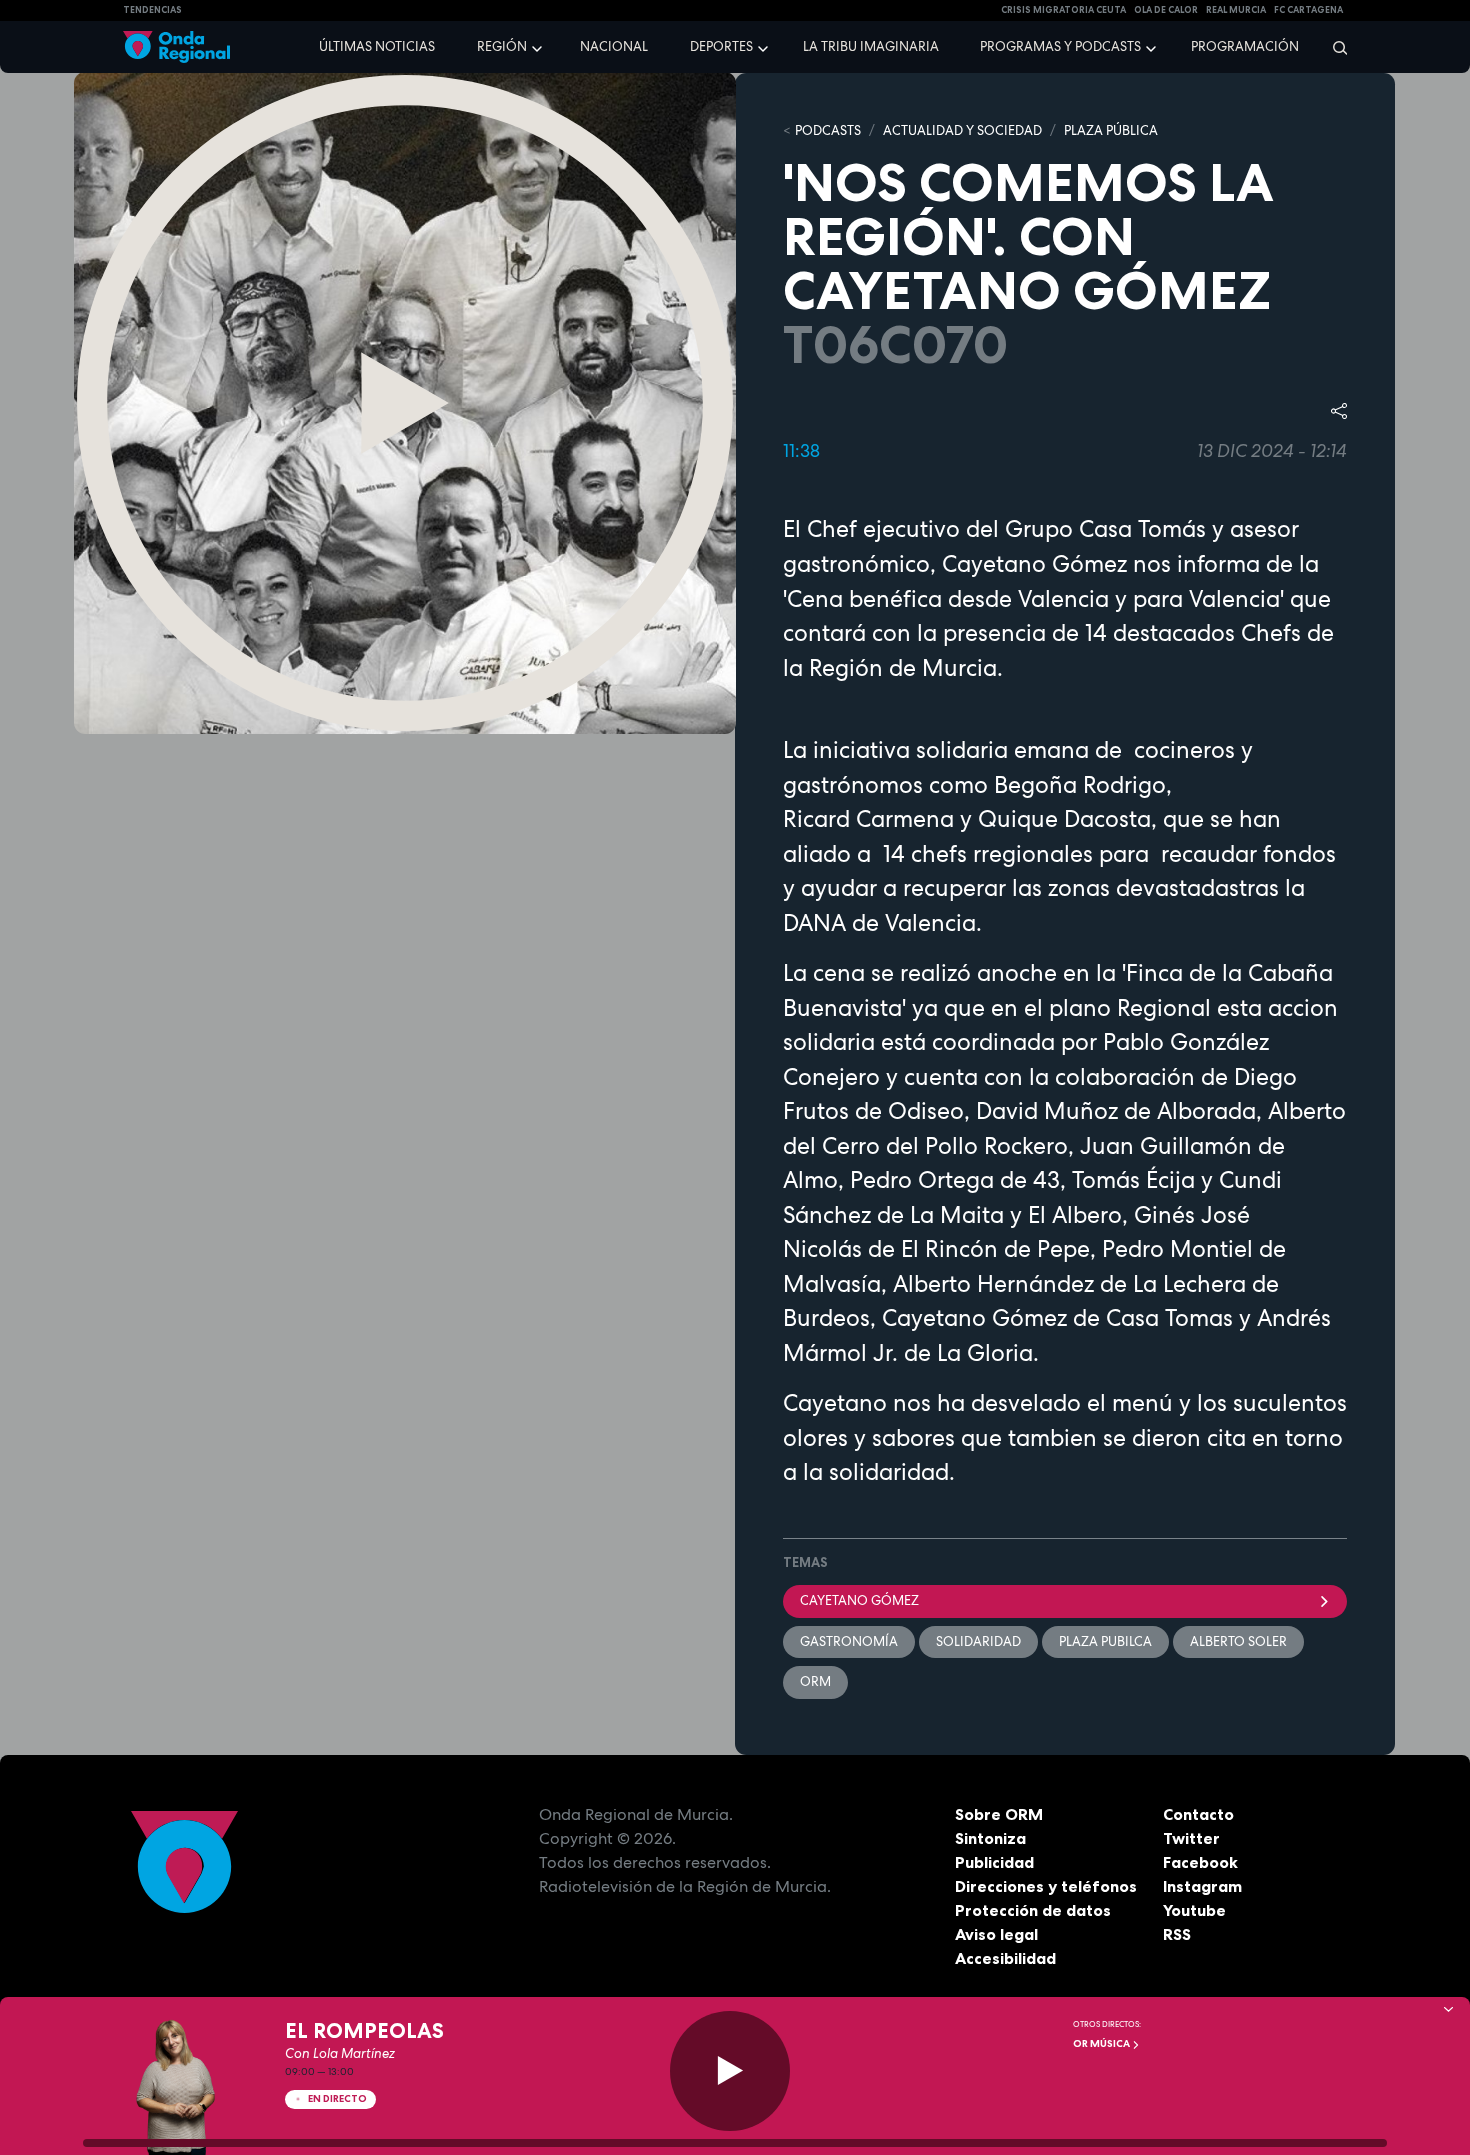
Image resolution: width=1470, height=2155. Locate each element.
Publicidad (994, 1862)
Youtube (1194, 1910)
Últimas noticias (377, 46)
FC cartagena (1308, 10)
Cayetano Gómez (859, 1600)
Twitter (1191, 1838)
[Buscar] (1333, 47)
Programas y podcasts (1060, 46)
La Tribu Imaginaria (871, 46)
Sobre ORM (999, 1814)
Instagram (1202, 1886)
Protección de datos (1033, 1910)
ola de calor (1166, 10)
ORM (815, 1681)
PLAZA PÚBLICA (1111, 130)
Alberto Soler (1238, 1641)
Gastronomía (849, 1641)
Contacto (1198, 1814)
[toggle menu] (539, 46)
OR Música (1102, 2043)
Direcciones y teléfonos (1046, 1886)
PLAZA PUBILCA (1105, 1641)
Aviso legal (996, 1934)
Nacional (614, 46)
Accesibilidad (1005, 1958)
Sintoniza (990, 1838)
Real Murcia (1236, 10)
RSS (1177, 1934)
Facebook (1200, 1862)
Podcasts (828, 130)
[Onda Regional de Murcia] (176, 47)
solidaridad (978, 1641)
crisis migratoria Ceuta (1063, 10)
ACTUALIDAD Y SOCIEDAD (962, 130)
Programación (1245, 46)
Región (502, 46)
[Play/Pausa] (730, 2071)
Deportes (721, 46)
